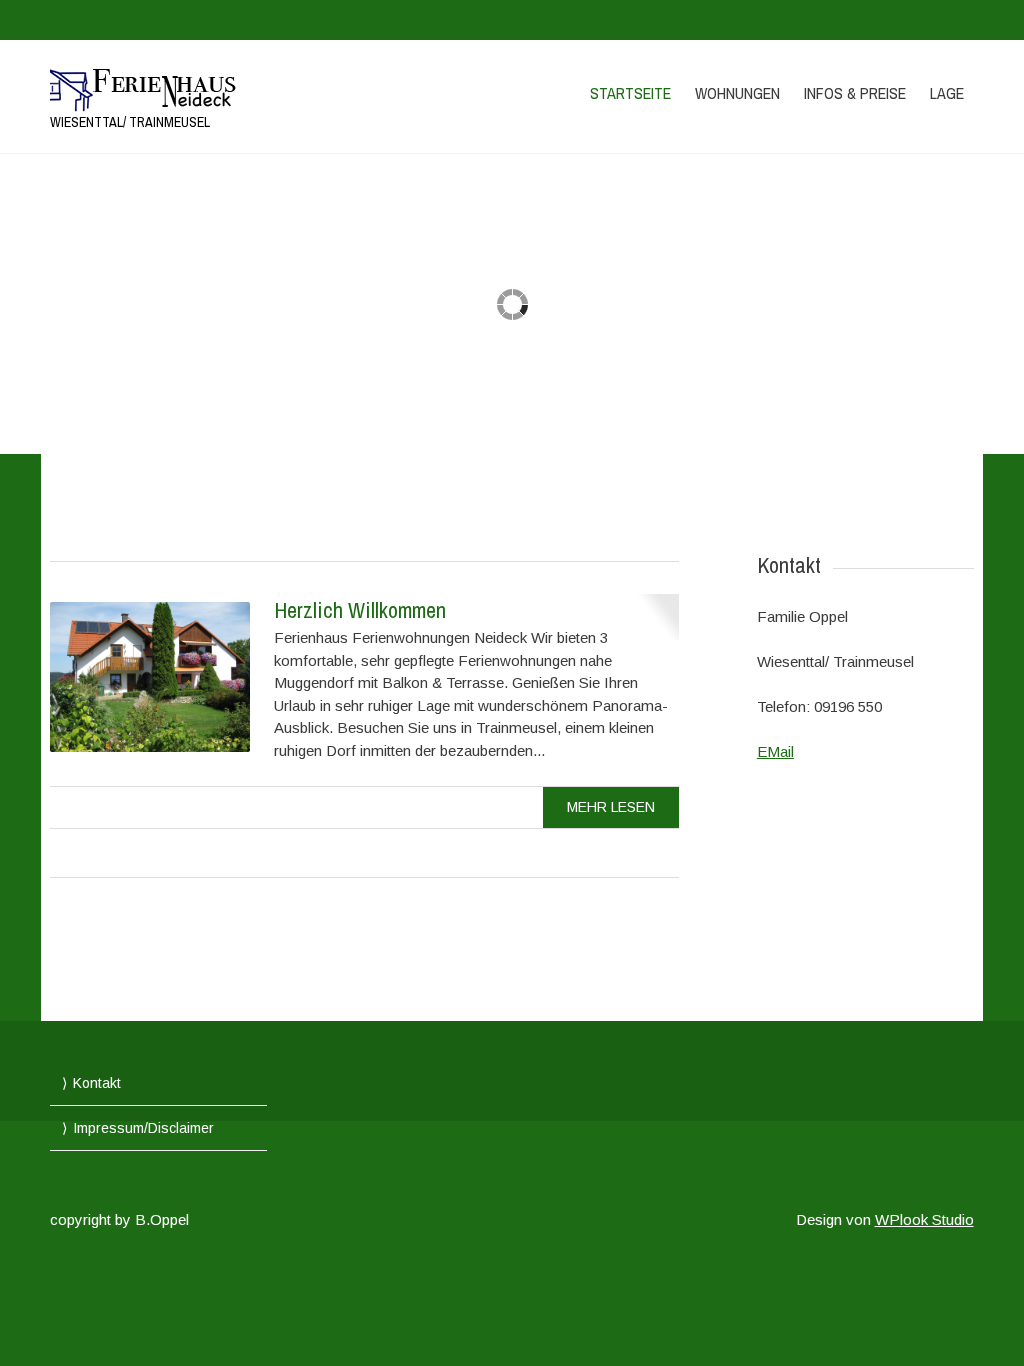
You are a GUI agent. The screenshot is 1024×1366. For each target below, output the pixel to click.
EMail (775, 751)
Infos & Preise (855, 93)
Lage (947, 93)
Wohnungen (737, 93)
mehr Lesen (611, 807)
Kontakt (97, 1083)
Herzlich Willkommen (360, 610)
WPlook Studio (924, 1219)
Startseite (630, 93)
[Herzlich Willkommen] (150, 677)
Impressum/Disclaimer (143, 1128)
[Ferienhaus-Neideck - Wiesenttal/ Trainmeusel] (188, 86)
